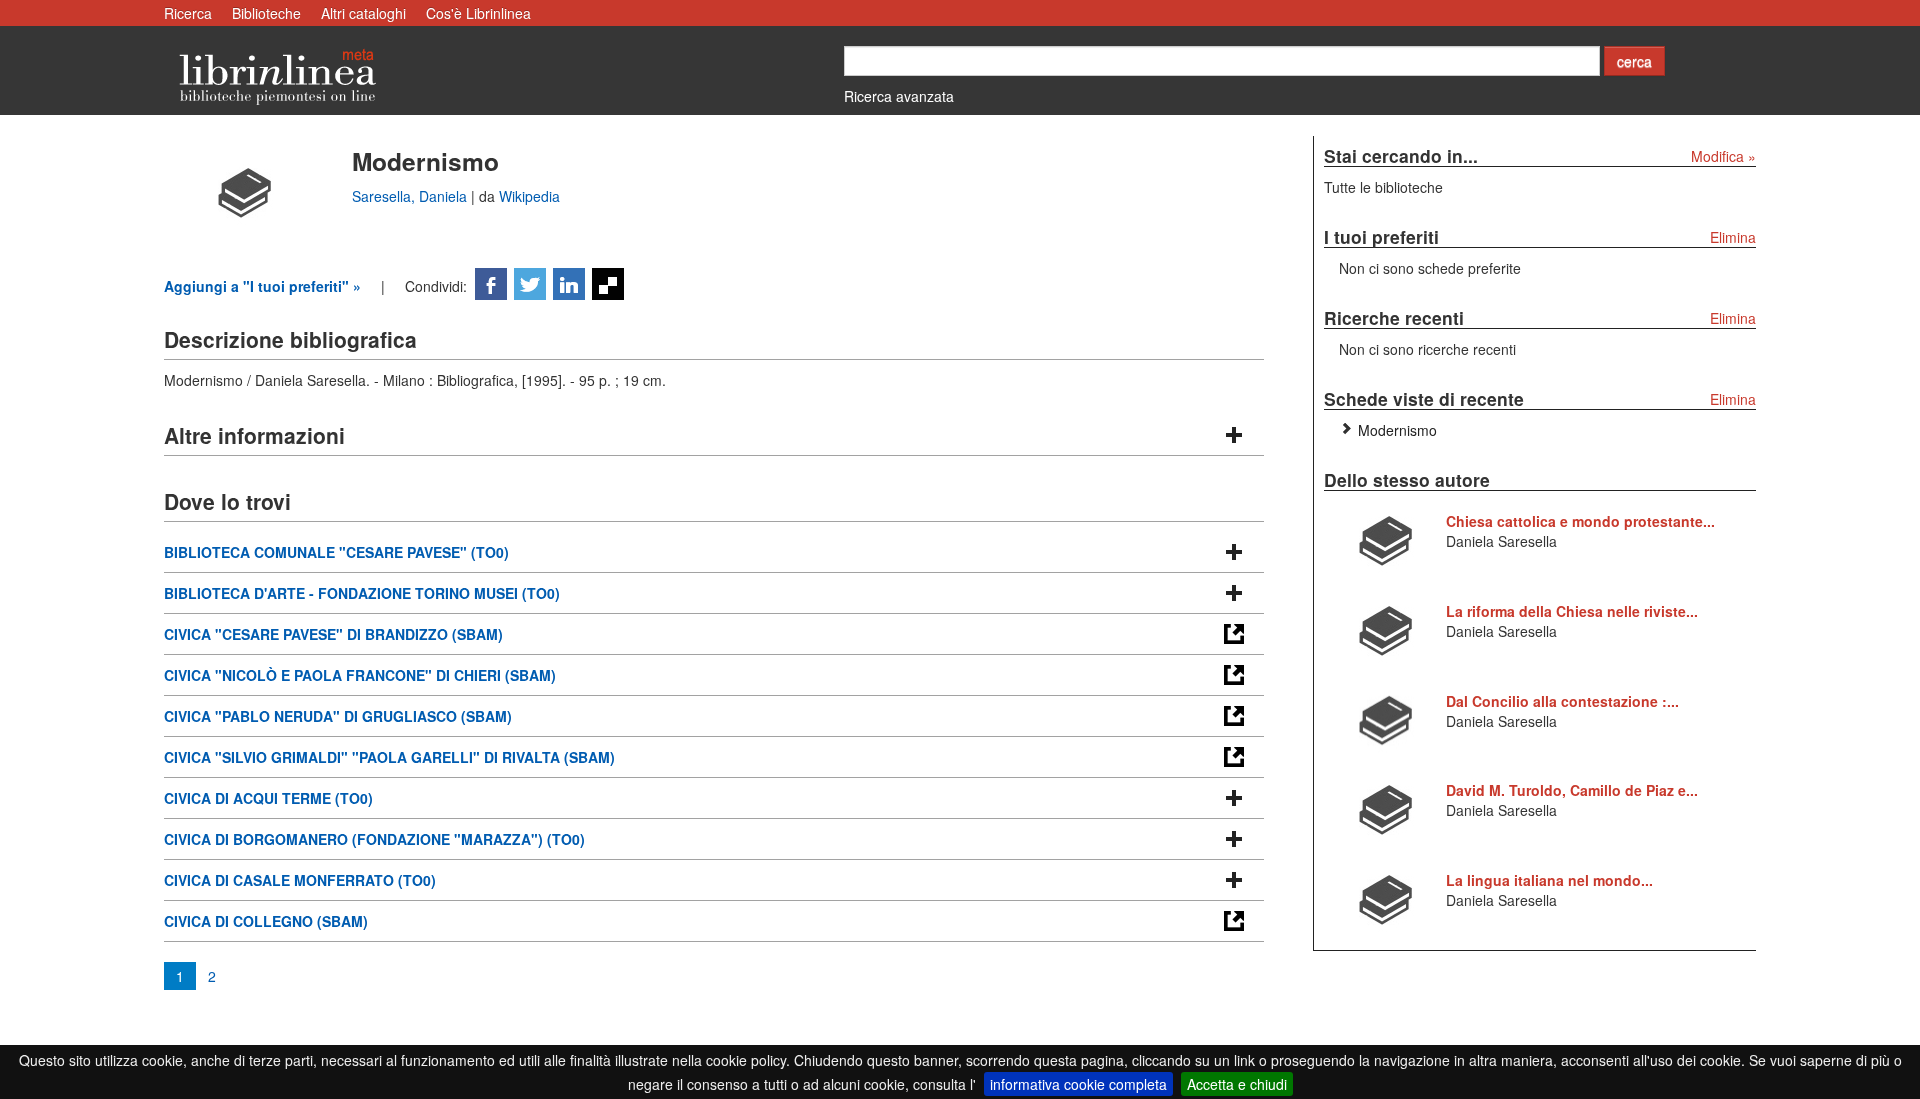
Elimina (1733, 237)
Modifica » (1723, 156)
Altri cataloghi (363, 13)
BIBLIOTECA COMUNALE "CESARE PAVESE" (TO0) (336, 552)
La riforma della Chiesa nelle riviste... (1572, 611)
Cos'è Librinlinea (478, 13)
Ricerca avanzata (899, 96)
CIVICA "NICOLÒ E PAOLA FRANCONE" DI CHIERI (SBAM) (360, 675)
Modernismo (1397, 430)
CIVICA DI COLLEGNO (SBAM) (266, 921)
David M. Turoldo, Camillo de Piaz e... (1572, 790)
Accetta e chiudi (1237, 1084)
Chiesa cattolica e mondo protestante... (1580, 521)
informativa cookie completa (1078, 1084)
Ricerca (188, 13)
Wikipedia (529, 196)
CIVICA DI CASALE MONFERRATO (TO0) (300, 880)
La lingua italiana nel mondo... (1549, 880)
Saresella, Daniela (411, 196)
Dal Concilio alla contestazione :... (1562, 701)
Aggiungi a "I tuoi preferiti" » (262, 286)
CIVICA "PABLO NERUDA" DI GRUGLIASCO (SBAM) (338, 716)
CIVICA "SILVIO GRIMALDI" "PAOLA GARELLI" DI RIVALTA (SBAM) (389, 757)
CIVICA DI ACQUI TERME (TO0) (268, 798)
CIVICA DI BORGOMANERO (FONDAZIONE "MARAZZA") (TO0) (374, 839)
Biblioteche (266, 13)
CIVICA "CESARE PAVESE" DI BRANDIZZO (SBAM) (333, 634)
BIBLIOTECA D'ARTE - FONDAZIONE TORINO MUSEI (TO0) (362, 593)
